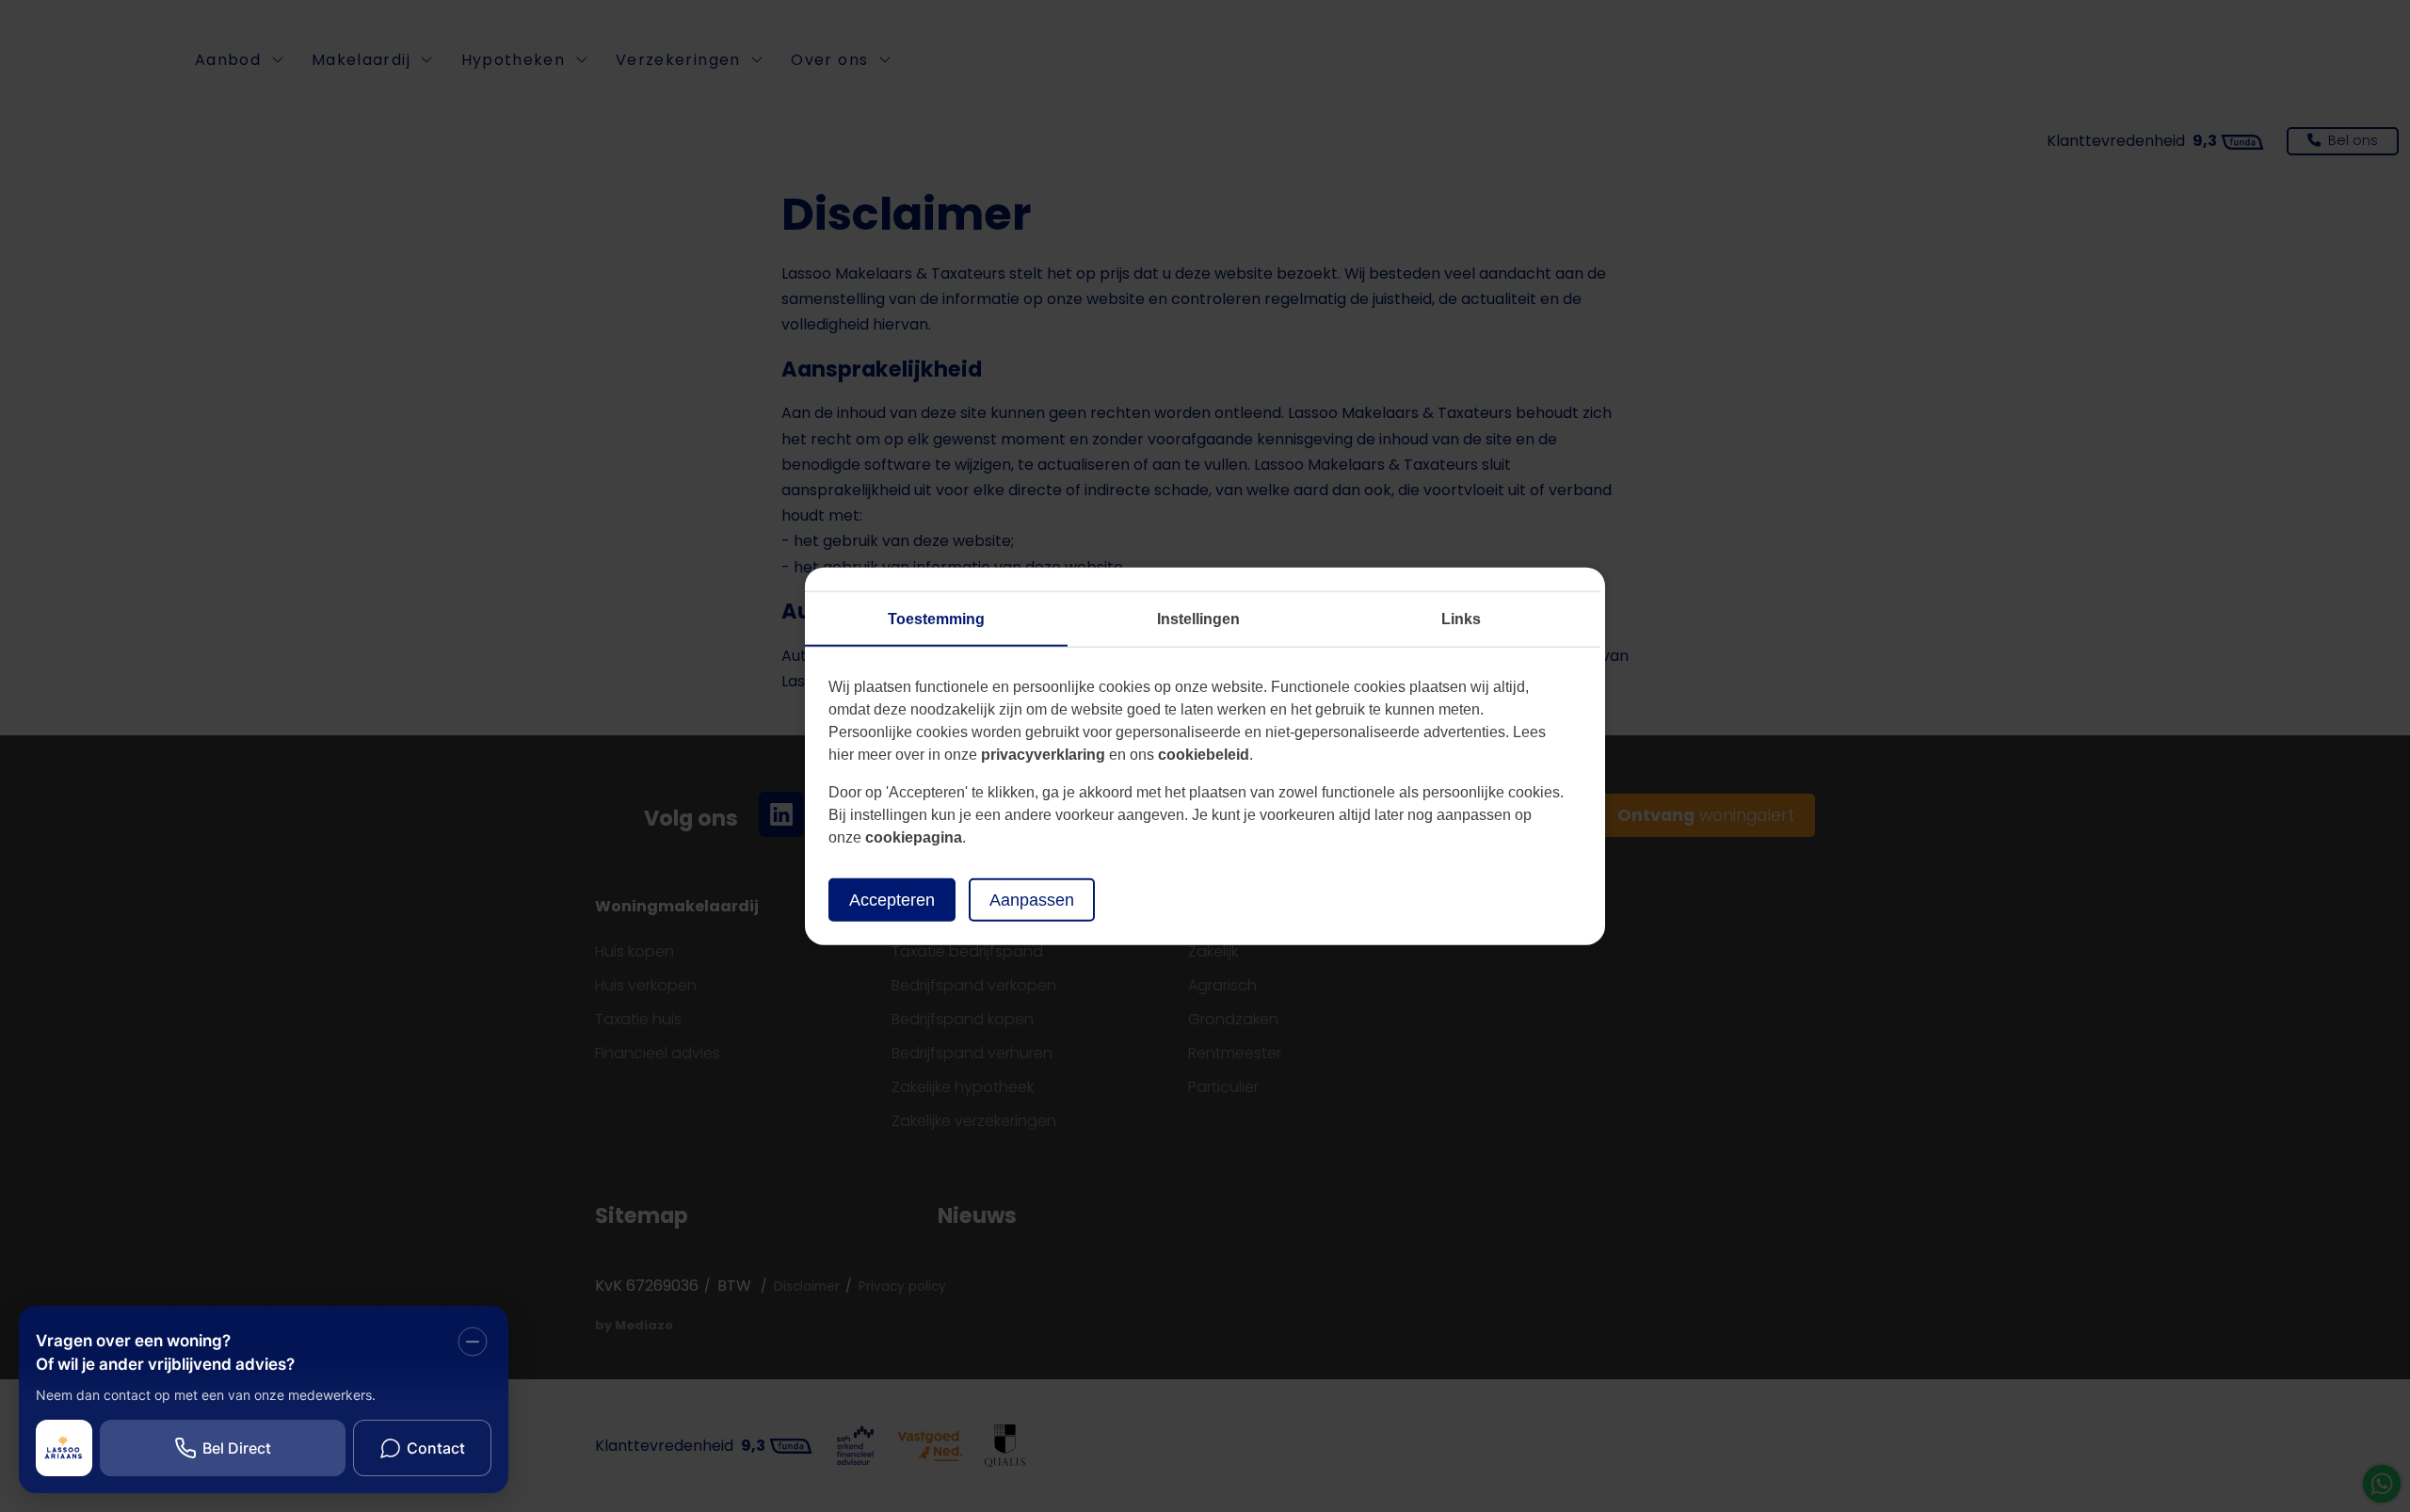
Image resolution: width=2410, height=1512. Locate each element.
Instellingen (1198, 618)
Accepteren (892, 899)
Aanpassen (1032, 899)
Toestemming (936, 618)
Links (1461, 618)
